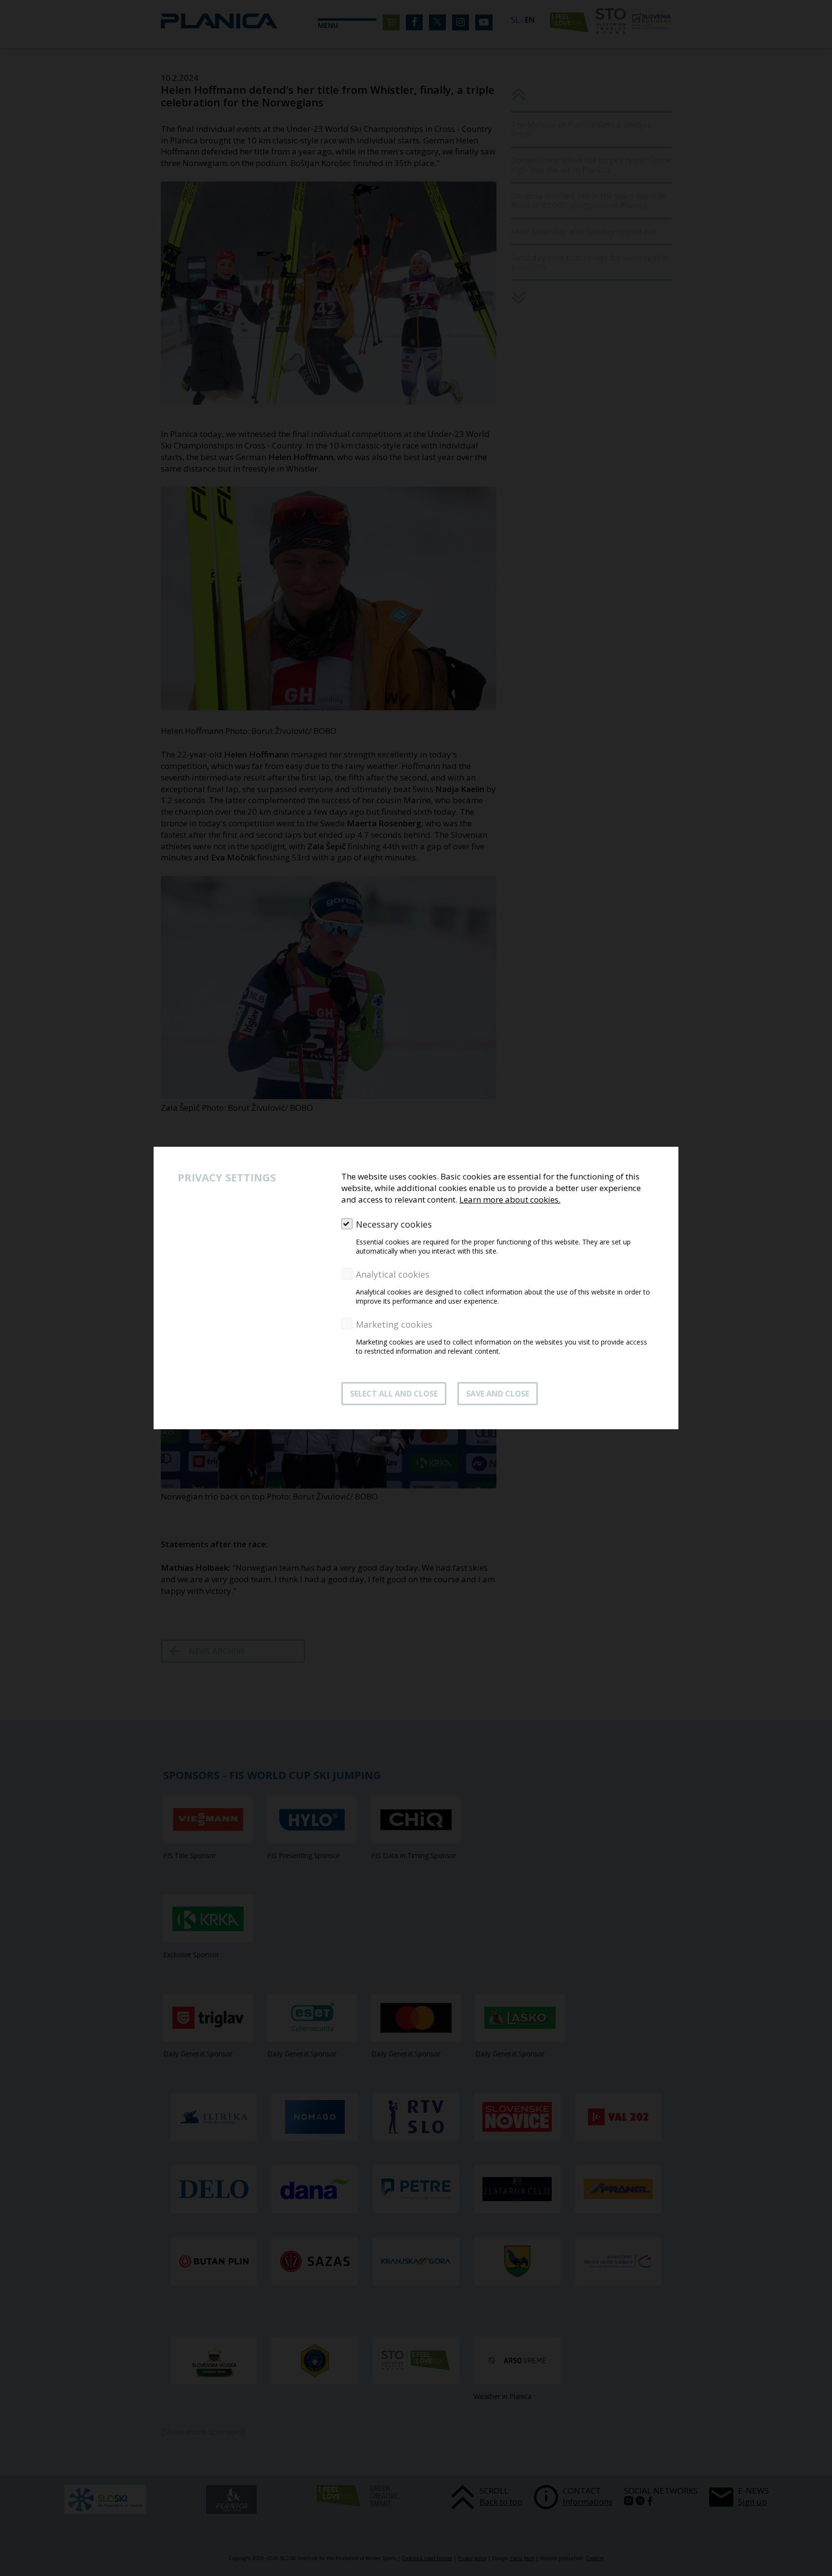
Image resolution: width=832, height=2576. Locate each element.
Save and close (498, 1394)
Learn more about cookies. (510, 1199)
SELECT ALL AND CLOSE (394, 1394)
